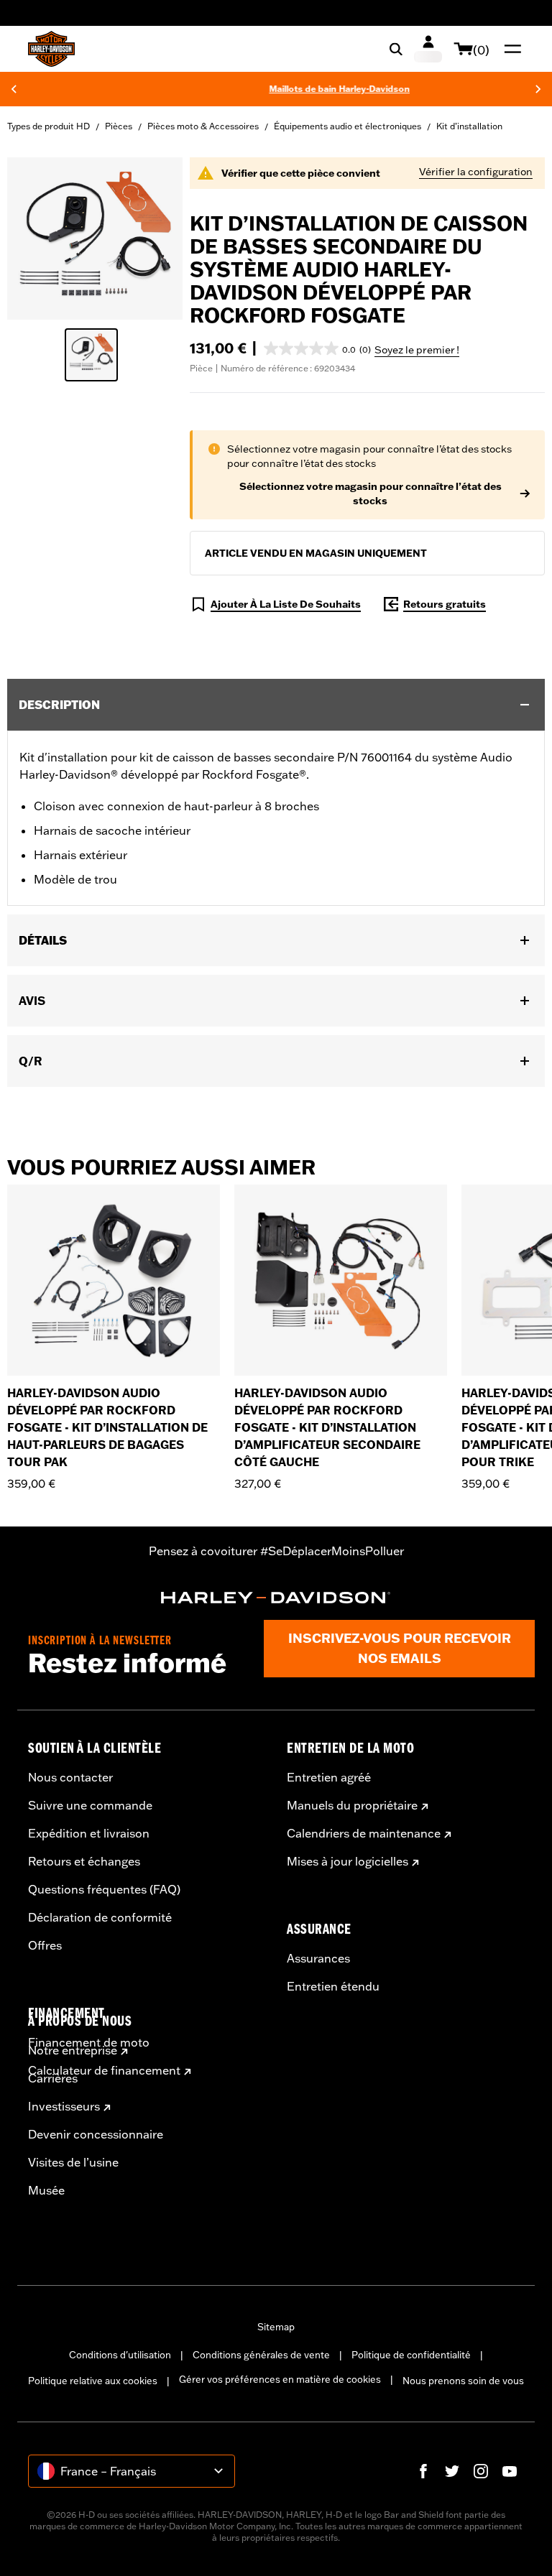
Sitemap (276, 2327)
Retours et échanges (84, 1861)
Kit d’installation (469, 126)
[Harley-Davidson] (276, 1598)
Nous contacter (70, 1777)
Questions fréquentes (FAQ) (104, 1889)
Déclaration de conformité (100, 1917)
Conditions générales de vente (261, 2355)
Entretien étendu (333, 1986)
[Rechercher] (396, 49)
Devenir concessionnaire (96, 2134)
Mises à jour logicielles (348, 1861)
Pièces (119, 126)
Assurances (318, 1958)
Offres (45, 1945)
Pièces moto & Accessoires (203, 126)
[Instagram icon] (481, 2471)
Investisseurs (64, 2106)
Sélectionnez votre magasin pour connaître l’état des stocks (371, 494)
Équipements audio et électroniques (348, 126)
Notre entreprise (73, 2050)
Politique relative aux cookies (93, 2381)
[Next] (538, 89)
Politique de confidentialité (411, 2355)
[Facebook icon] (423, 2471)
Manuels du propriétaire (352, 1805)
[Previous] (14, 89)
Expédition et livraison (89, 1833)
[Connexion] (428, 49)
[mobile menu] (510, 49)
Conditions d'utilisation (120, 2355)
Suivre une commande (90, 1805)
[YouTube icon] (510, 2471)
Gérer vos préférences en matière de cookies (280, 2379)
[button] (317, 348)
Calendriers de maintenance (364, 1833)
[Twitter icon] (452, 2471)
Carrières (53, 2078)
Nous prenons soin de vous (463, 2381)
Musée (46, 2190)
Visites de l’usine (73, 2162)
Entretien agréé (329, 1777)
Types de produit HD (49, 126)
